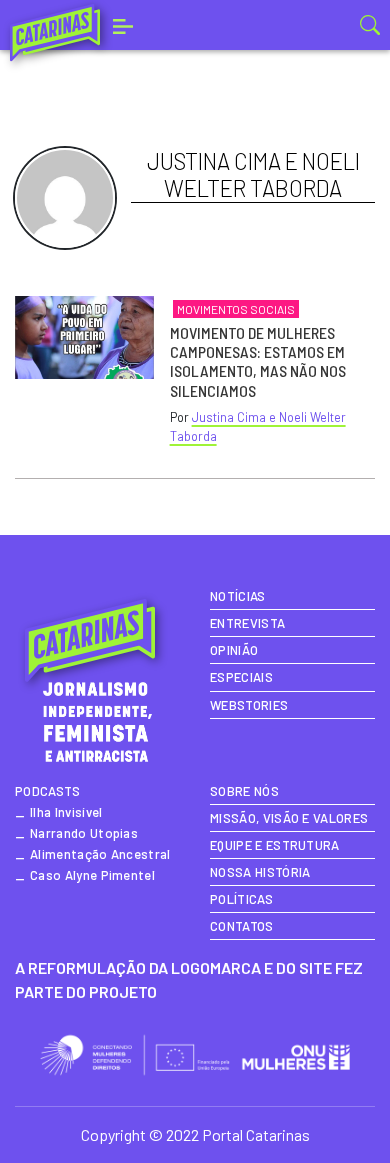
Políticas (241, 899)
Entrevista (247, 623)
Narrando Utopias (84, 833)
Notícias (238, 596)
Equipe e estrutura (275, 845)
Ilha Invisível (66, 812)
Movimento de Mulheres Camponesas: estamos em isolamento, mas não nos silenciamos (258, 361)
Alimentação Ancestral (100, 854)
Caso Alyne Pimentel (92, 875)
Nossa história (260, 872)
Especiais (241, 677)
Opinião (234, 650)
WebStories (249, 705)
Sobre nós (244, 791)
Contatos (242, 926)
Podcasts (48, 791)
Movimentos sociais (236, 309)
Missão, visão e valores (289, 818)
